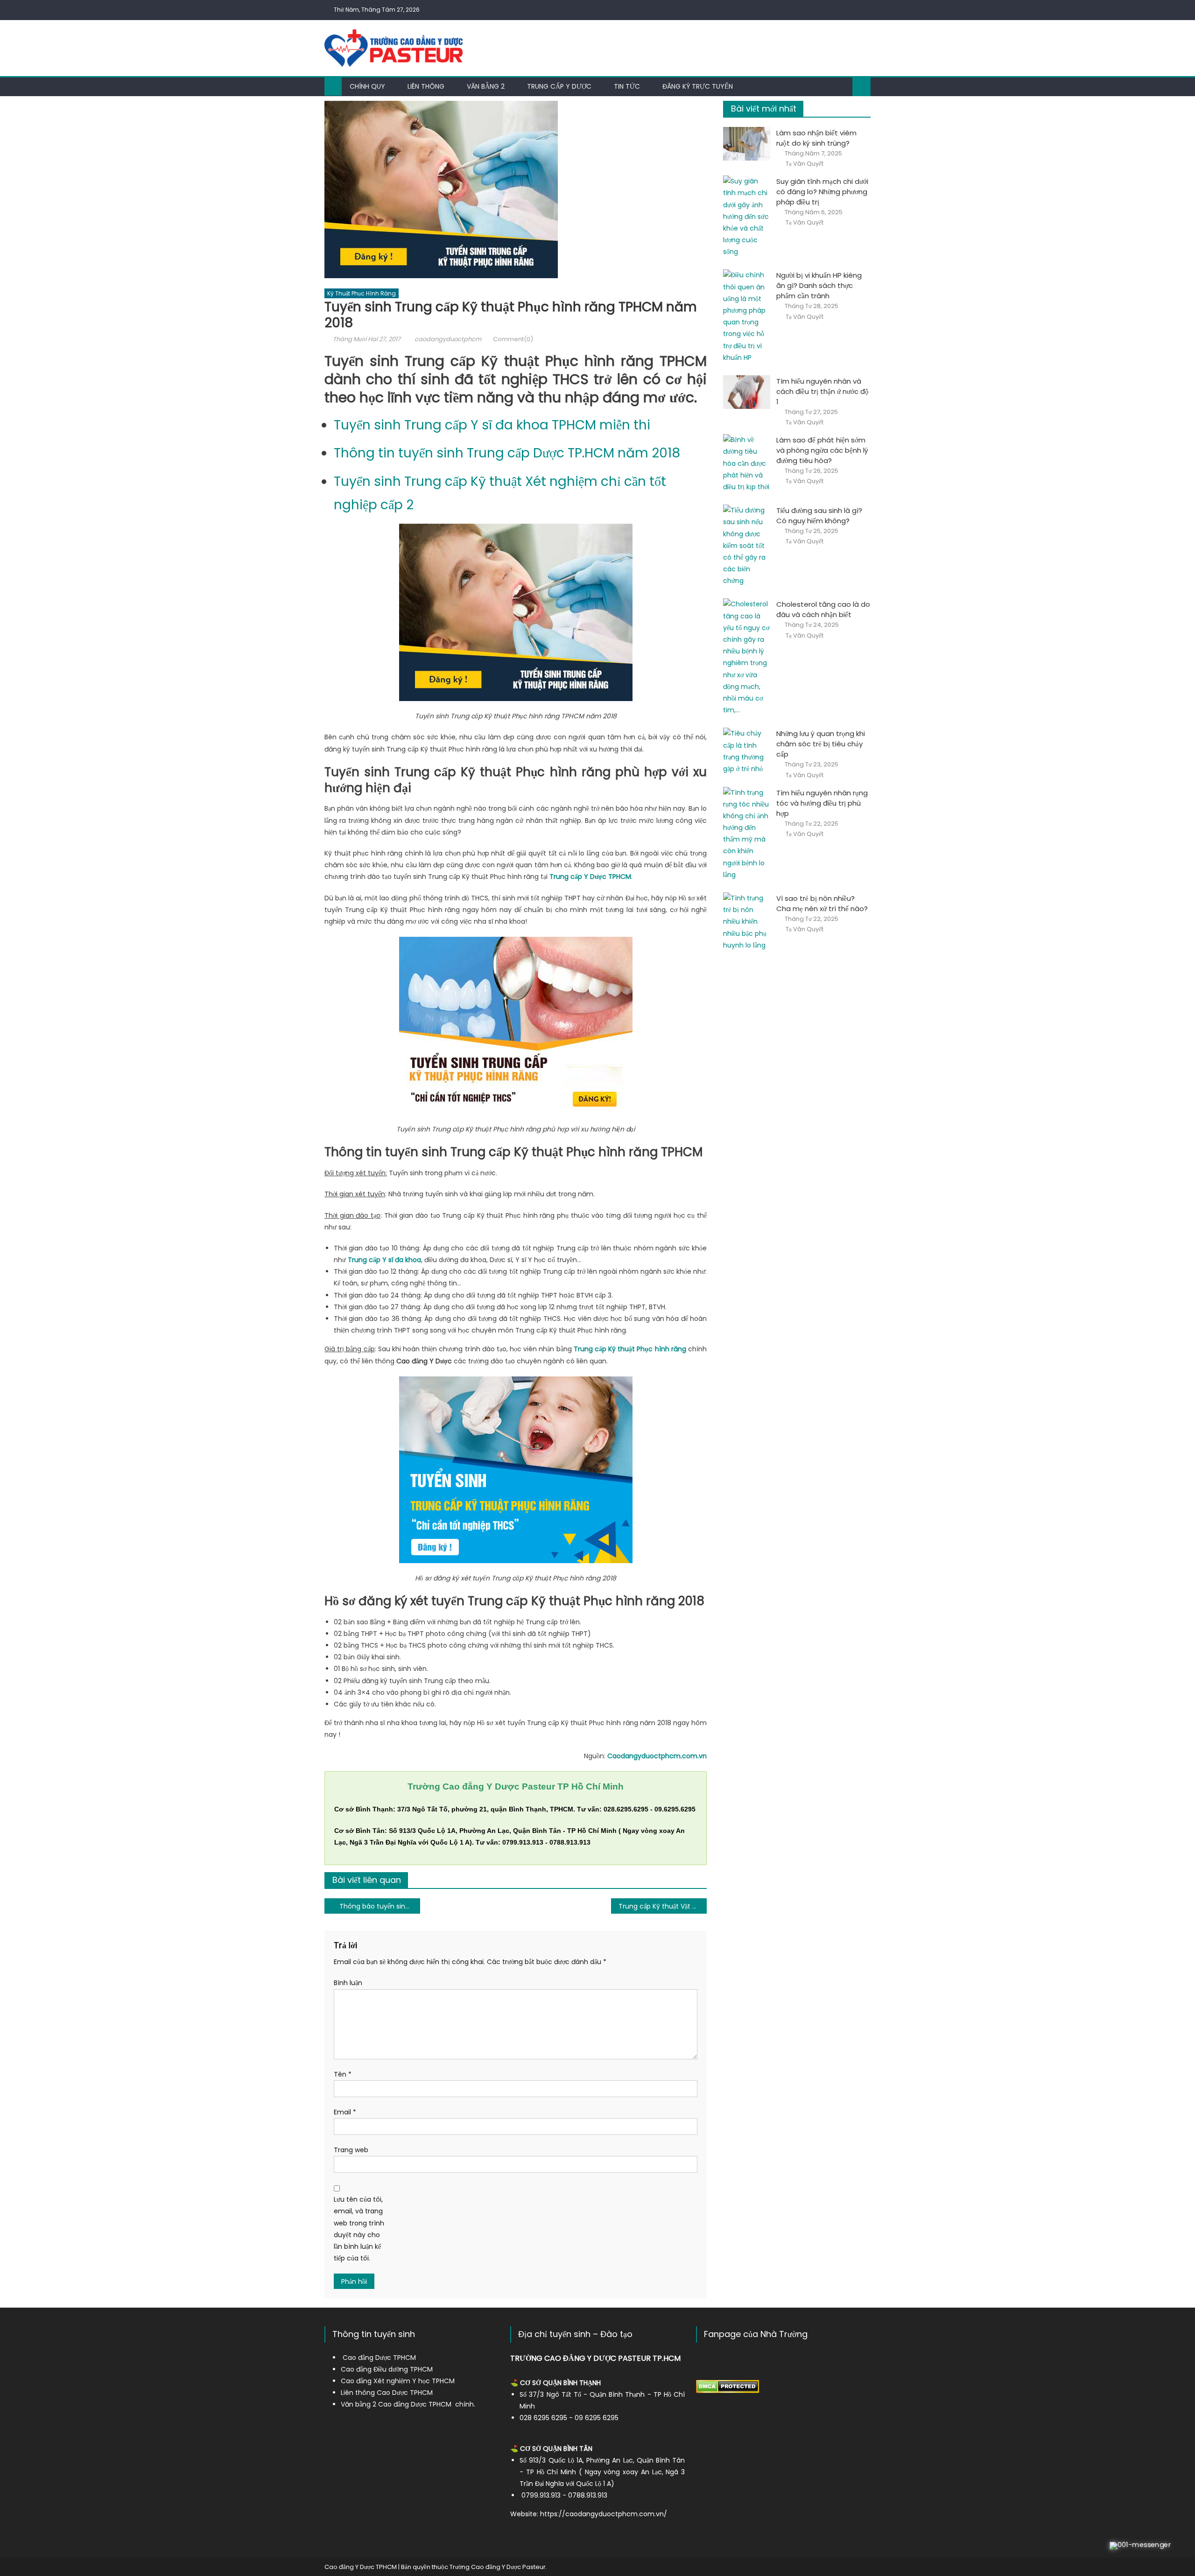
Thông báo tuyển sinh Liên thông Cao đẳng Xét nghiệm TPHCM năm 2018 (380, 1906)
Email (345, 2112)
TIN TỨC (627, 86)
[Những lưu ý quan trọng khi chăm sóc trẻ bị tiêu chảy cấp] (747, 751)
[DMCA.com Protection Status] (728, 2386)
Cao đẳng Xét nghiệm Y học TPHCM (398, 2381)
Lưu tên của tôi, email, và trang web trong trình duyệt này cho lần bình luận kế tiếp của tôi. (359, 2229)
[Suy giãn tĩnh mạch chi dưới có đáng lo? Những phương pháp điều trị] (747, 217)
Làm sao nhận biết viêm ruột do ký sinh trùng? (816, 138)
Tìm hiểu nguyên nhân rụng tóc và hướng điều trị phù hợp (822, 803)
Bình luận (348, 1983)
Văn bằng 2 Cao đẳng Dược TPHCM (396, 2404)
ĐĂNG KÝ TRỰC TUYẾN (698, 86)
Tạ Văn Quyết (805, 164)
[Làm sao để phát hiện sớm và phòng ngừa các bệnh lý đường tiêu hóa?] (747, 463)
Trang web (351, 2150)
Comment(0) (513, 339)
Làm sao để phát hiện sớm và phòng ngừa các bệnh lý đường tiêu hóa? (822, 450)
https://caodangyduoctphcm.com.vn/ (604, 2514)
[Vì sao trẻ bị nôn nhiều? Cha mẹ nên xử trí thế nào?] (747, 922)
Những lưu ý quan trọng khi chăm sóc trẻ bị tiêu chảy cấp (821, 744)
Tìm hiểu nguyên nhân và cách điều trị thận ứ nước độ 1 (822, 391)
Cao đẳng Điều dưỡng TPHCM (387, 2369)
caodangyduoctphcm (448, 339)
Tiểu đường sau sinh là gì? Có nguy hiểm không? (819, 516)
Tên (343, 2074)
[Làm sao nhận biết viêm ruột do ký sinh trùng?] (747, 144)
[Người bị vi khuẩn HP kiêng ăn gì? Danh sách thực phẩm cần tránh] (747, 316)
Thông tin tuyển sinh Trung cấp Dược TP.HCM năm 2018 (507, 453)
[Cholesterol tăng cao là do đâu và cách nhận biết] (747, 657)
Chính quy (367, 86)
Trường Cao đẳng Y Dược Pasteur (498, 2567)
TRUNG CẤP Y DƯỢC (559, 86)
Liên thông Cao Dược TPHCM (387, 2393)
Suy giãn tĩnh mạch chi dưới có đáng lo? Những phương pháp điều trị (822, 192)
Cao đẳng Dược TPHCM (379, 2358)
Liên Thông (426, 86)
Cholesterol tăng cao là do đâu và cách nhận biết (823, 609)
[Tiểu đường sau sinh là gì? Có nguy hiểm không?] (747, 546)
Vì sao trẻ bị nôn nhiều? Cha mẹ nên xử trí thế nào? (822, 903)
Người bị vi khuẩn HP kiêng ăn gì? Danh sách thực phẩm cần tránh (819, 285)
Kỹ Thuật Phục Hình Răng (362, 293)
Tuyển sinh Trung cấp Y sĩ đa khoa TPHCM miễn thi (492, 425)
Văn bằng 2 (486, 86)
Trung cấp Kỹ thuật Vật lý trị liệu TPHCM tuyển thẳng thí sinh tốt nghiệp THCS (663, 1906)
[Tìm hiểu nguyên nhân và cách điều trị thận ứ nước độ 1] (747, 392)
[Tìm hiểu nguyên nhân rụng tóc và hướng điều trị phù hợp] (747, 834)
